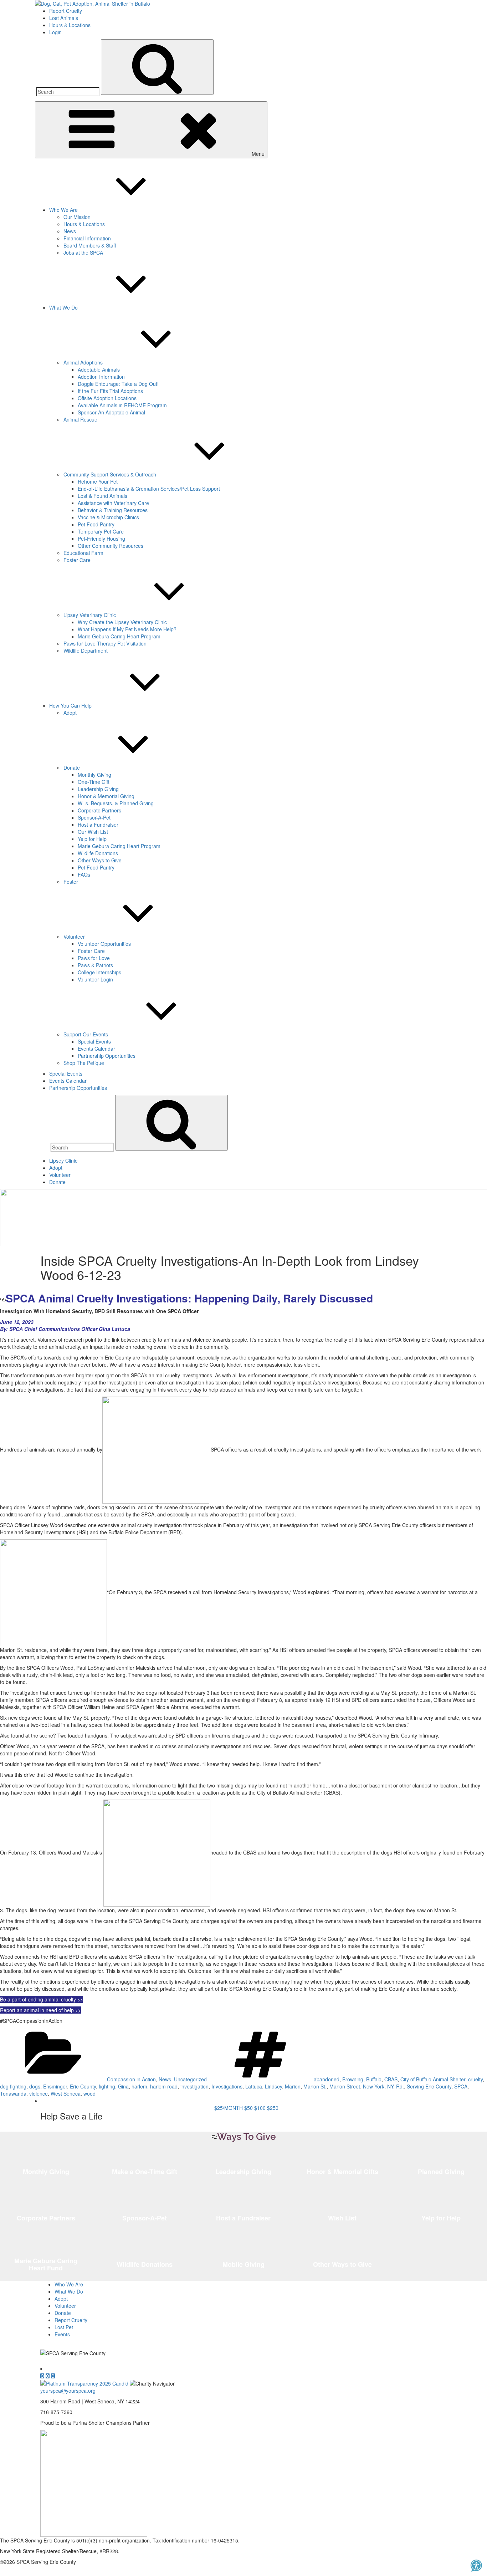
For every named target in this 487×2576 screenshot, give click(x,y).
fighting (107, 2086)
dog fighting (13, 2086)
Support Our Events (86, 1034)
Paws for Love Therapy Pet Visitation (105, 643)
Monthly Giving (94, 775)
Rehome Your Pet (98, 481)
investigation (194, 2086)
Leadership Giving (98, 789)
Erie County (83, 2086)
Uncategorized (190, 2079)
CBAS (391, 2079)
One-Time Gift (94, 782)
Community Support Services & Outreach (110, 474)
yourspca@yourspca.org (68, 2391)
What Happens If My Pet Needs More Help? (127, 629)
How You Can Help (70, 705)
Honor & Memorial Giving (106, 796)
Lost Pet (64, 2327)
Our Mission (77, 217)
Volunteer (74, 937)
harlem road (164, 2086)
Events (62, 2334)
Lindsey (273, 2086)
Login (55, 32)
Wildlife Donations (98, 853)
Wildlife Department (86, 651)
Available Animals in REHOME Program (122, 405)
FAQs (84, 874)
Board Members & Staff (90, 245)
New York (374, 2086)
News (70, 231)
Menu (258, 154)
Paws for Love (94, 958)
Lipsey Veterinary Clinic (90, 615)
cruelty (475, 2079)
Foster (71, 882)
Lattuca (254, 2086)
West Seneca (66, 2093)
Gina (123, 2086)
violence (39, 2093)
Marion (293, 2086)
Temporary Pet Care (101, 531)
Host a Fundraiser (98, 825)
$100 (260, 2108)
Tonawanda (13, 2093)
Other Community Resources (111, 546)
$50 (248, 2108)
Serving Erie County (429, 2086)
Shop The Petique (84, 1063)
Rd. (400, 2086)
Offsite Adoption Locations (107, 398)
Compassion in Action (131, 2079)
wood (89, 2093)
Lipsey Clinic (63, 1161)
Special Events (94, 1041)
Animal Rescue (80, 419)
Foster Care (77, 560)
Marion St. (315, 2086)
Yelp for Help (92, 839)
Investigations (227, 2086)
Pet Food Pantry (96, 524)
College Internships (99, 972)
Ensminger (55, 2086)
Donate (72, 767)
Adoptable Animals (99, 369)
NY (390, 2086)
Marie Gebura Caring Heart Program (119, 636)
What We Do (63, 307)
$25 (229, 2108)
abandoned (327, 2079)
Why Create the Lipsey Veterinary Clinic (122, 622)
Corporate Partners (99, 810)
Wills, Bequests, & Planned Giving (116, 803)
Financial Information (87, 238)
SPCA (461, 2086)
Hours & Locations (70, 25)
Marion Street (345, 2086)
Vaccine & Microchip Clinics (108, 517)
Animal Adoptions (83, 362)
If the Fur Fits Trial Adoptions (110, 391)
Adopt (70, 713)
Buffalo (374, 2079)
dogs (35, 2086)
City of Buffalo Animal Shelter (433, 2079)
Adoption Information (101, 377)
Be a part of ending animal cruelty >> (42, 1999)
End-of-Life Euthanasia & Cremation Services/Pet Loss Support (149, 489)
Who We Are (63, 210)
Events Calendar (96, 1049)
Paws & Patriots (95, 965)
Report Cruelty (66, 11)
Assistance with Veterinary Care (113, 503)
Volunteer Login (95, 979)
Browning (353, 2079)
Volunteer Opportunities (104, 944)
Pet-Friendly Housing (101, 539)
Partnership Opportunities (107, 1056)
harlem (139, 2086)
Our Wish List (93, 832)
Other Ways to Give (100, 860)
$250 (273, 2108)
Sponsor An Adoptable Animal (111, 412)
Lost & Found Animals (102, 496)
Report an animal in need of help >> (40, 2010)
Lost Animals (64, 18)
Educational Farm (83, 553)
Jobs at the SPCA (83, 253)
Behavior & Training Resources (113, 510)
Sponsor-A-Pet (94, 817)
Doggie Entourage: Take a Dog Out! (118, 384)
